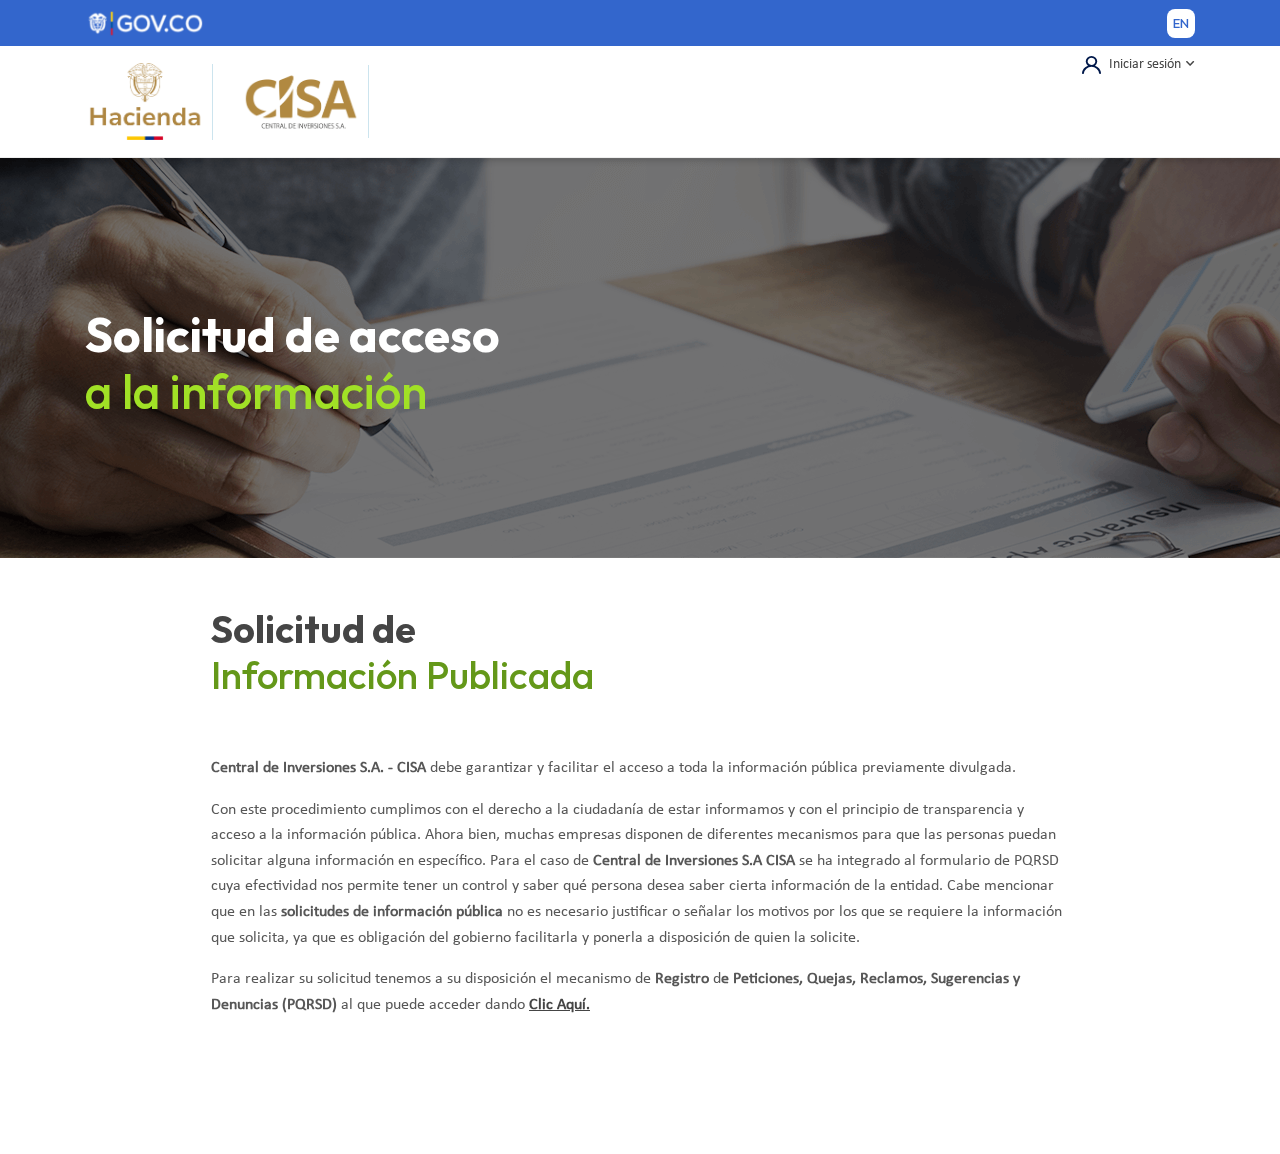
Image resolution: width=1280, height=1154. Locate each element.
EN (1181, 23)
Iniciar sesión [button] (1145, 64)
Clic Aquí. (559, 1005)
